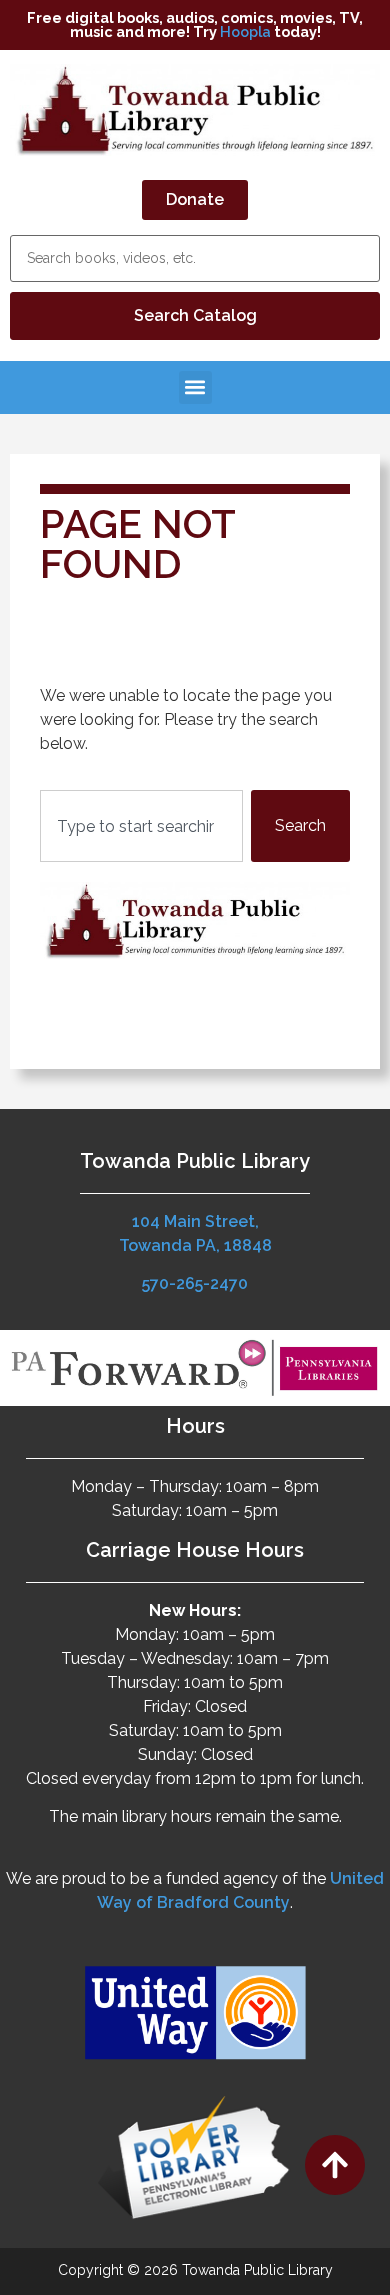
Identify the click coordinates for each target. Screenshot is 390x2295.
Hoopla (245, 31)
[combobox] (141, 826)
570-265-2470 (195, 1283)
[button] (195, 387)
